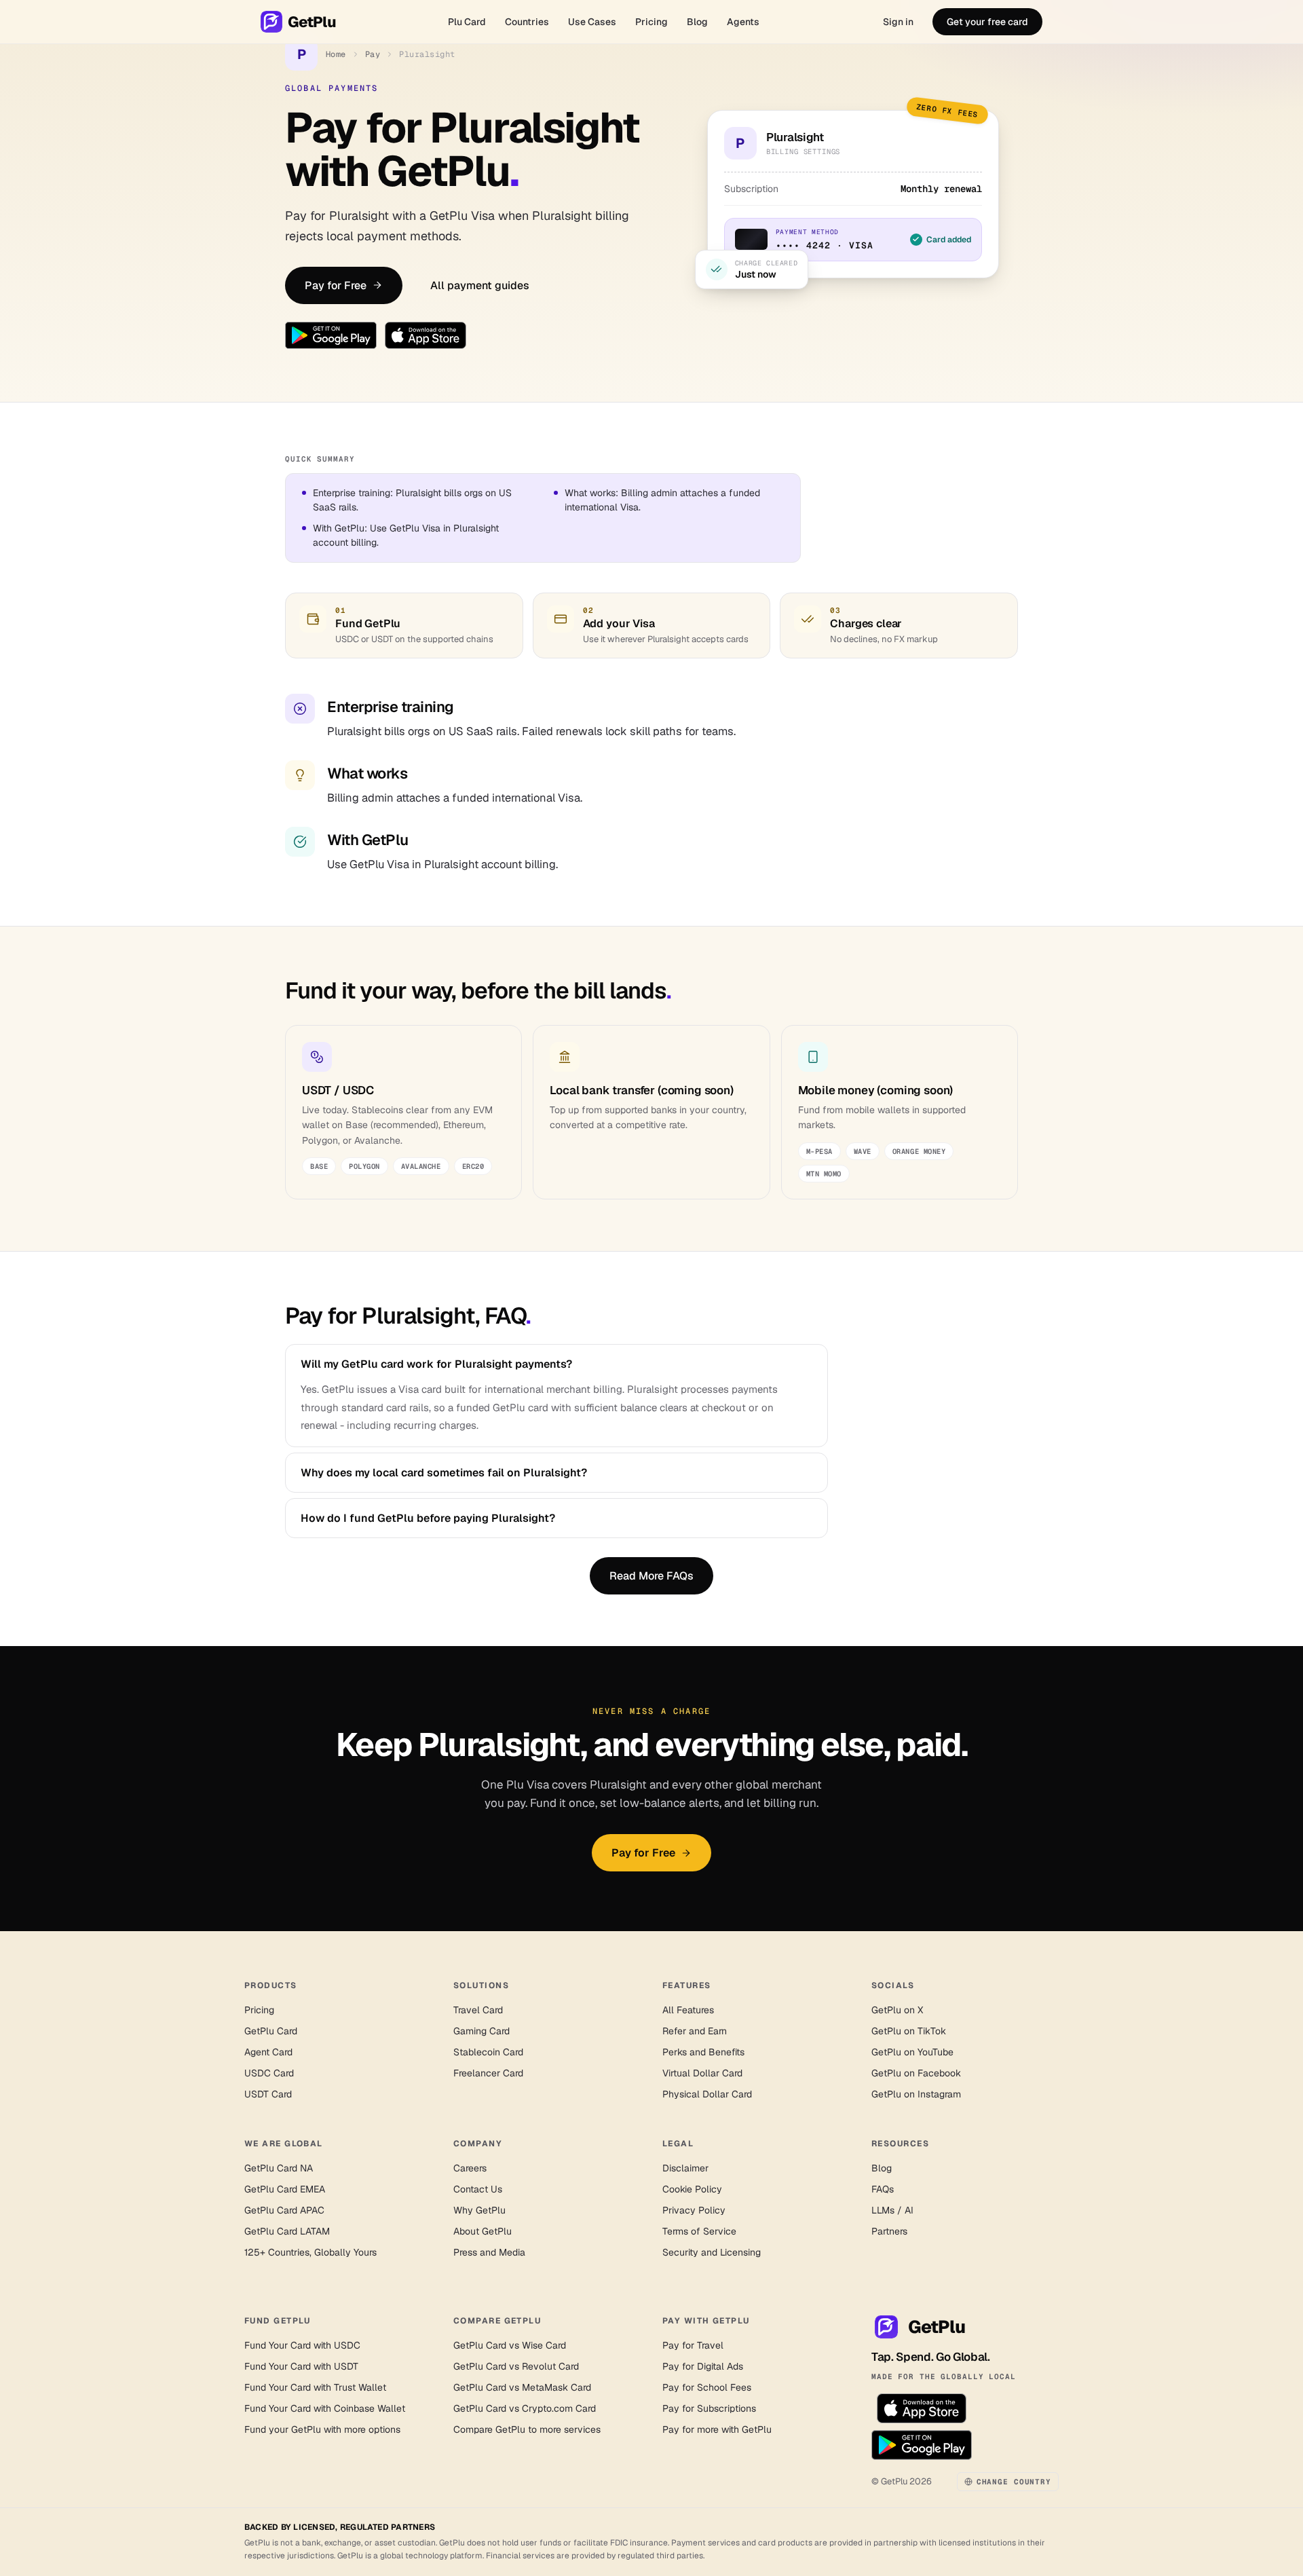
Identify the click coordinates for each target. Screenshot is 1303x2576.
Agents (743, 22)
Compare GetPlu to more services (527, 2429)
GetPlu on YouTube (912, 2052)
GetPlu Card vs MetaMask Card (522, 2387)
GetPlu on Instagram (916, 2094)
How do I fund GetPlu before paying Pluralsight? (428, 1518)
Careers (470, 2168)
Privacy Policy (694, 2210)
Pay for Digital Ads (703, 2366)
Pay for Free (336, 285)
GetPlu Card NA (279, 2168)
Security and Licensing (712, 2252)
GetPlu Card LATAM (287, 2231)
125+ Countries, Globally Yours (310, 2252)
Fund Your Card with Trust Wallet (315, 2387)
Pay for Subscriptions (709, 2408)
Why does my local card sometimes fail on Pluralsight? (444, 1473)
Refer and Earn (695, 2031)
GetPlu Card (271, 2031)
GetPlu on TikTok (909, 2031)
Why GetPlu (479, 2210)
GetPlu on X (897, 2010)
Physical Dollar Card (707, 2094)
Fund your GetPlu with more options (322, 2429)
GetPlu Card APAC (284, 2210)
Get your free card (987, 22)
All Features (688, 2010)
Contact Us (478, 2189)
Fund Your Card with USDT (301, 2366)
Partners (889, 2231)
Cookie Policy (692, 2189)
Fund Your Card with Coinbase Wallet (325, 2408)
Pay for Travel (693, 2345)
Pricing (651, 22)
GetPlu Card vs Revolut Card (516, 2366)
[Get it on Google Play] (331, 335)
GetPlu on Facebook (916, 2073)
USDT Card (268, 2094)
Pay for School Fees (707, 2387)
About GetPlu (483, 2231)
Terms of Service (699, 2231)
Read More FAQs (651, 1576)
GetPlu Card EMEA (285, 2189)
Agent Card (268, 2052)
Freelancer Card (488, 2073)
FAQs (883, 2189)
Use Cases (592, 22)
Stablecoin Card (488, 2052)
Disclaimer (685, 2168)
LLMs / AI (892, 2210)
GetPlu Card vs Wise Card (510, 2345)
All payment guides (480, 285)
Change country (1014, 2482)
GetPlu (312, 22)
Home (336, 54)
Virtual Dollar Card (702, 2073)
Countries (527, 22)
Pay (373, 54)
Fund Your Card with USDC (302, 2345)
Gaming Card (481, 2031)
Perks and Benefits (703, 2052)
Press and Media (489, 2252)
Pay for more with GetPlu (717, 2429)
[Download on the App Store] (426, 335)
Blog (697, 22)
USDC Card (269, 2073)
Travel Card (478, 2010)
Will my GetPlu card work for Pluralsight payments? (436, 1364)
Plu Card (467, 22)
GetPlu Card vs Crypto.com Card (525, 2408)
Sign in (898, 22)
